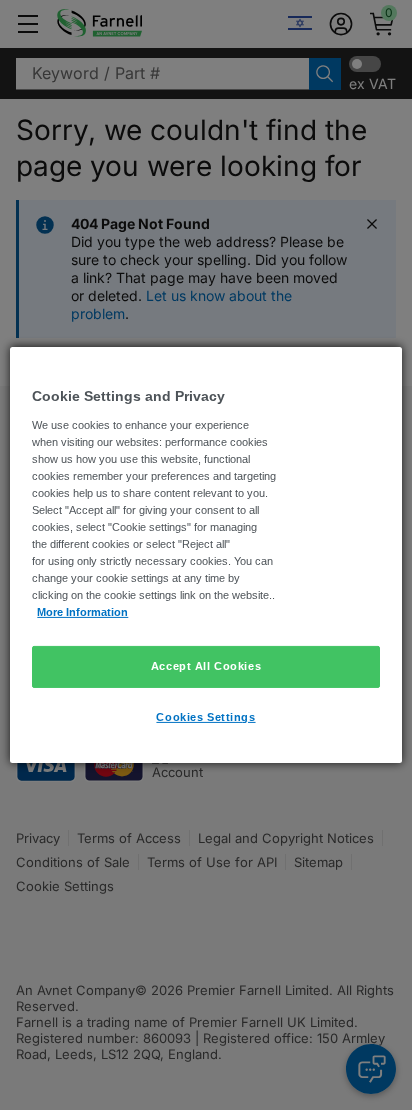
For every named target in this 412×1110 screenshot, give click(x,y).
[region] (205, 555)
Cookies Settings (205, 717)
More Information (82, 612)
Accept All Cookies (206, 666)
